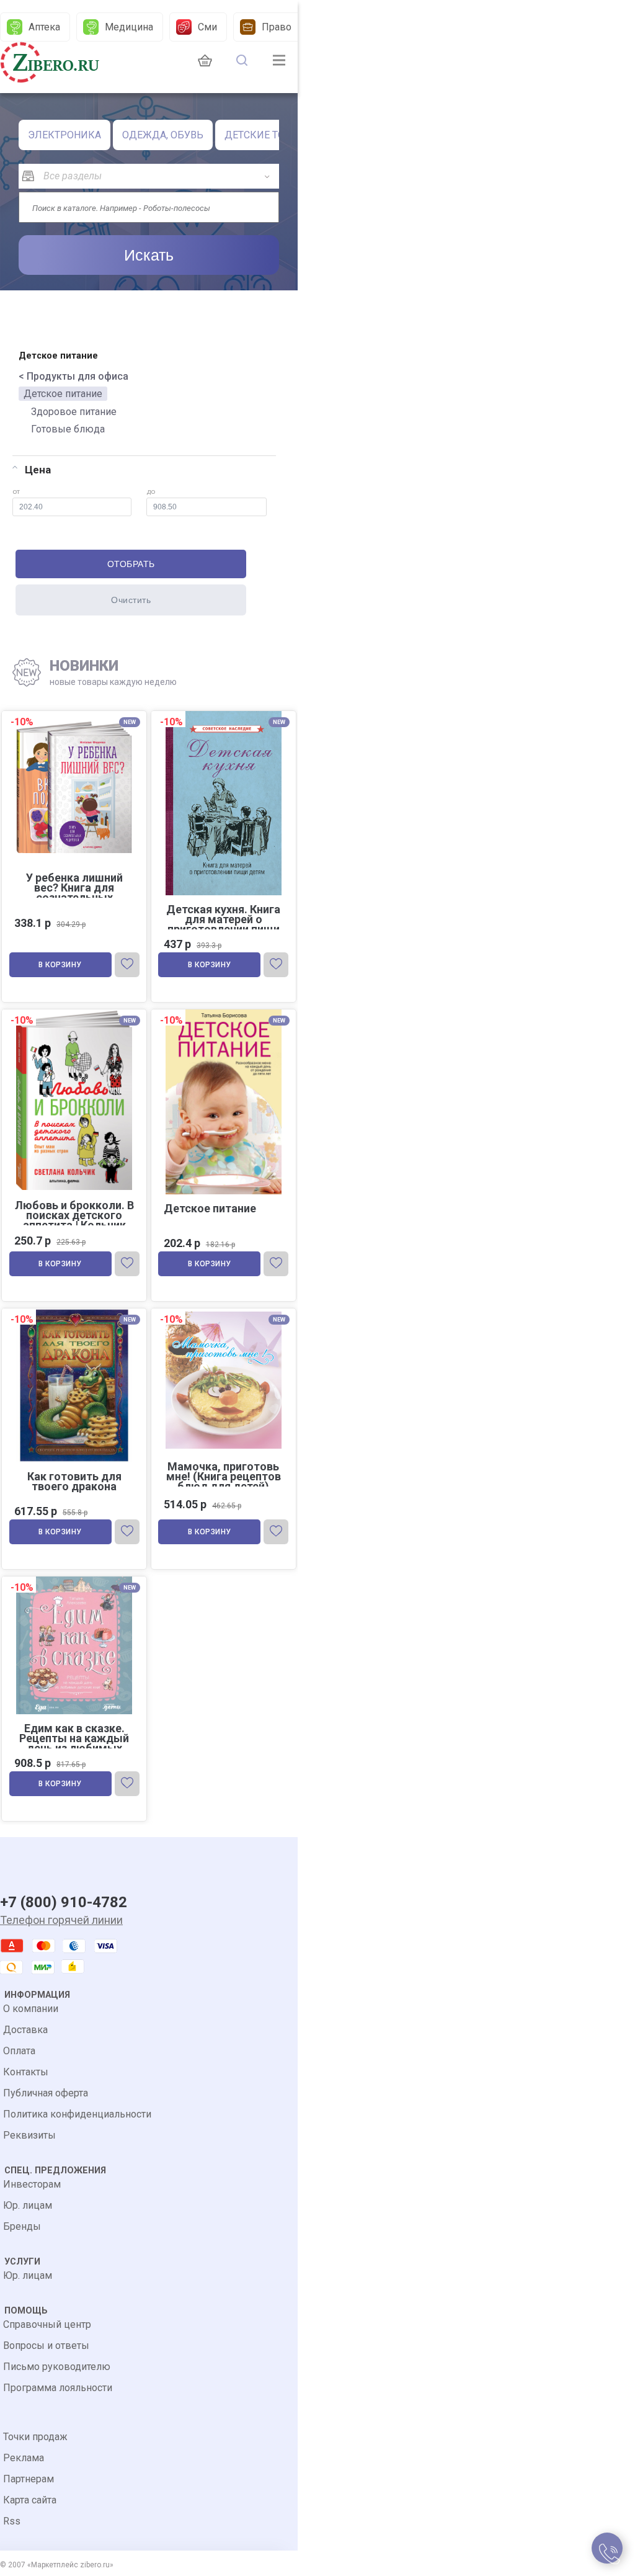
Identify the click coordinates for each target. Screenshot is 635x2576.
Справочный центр (47, 2324)
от (16, 491)
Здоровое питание (74, 412)
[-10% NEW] (224, 1310)
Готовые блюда (68, 429)
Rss (12, 2521)
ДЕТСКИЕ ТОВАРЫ (269, 135)
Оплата (19, 2051)
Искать (149, 255)
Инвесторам (32, 2184)
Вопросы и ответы (46, 2346)
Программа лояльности (58, 2388)
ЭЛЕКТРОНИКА (64, 135)
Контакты (26, 2072)
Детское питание (63, 394)
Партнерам (29, 2479)
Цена (38, 470)
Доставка (25, 2030)
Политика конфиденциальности (77, 2114)
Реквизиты (29, 2135)
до (151, 491)
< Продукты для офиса (73, 376)
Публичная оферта (46, 2093)
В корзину (60, 965)
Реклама (24, 2458)
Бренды (22, 2226)
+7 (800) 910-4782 (64, 1902)
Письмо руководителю (57, 2367)
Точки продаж (35, 2437)
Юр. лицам (28, 2205)
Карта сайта (30, 2500)
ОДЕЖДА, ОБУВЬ (163, 135)
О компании (31, 2009)
